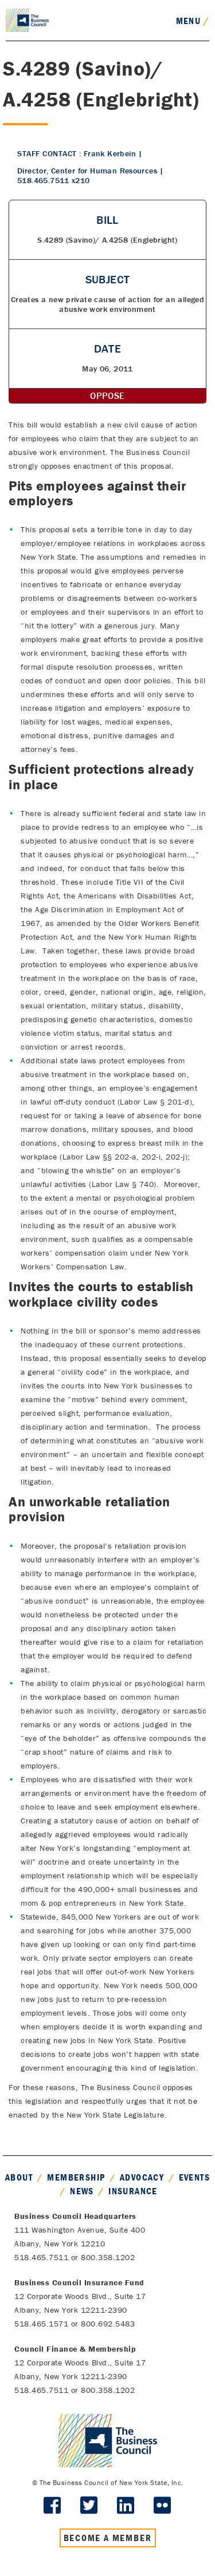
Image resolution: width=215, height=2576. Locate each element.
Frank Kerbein (110, 153)
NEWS (82, 2191)
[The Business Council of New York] (27, 19)
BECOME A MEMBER (108, 2538)
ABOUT (19, 2177)
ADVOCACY (142, 2177)
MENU (193, 21)
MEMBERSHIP (76, 2177)
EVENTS (194, 2177)
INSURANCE (133, 2191)
